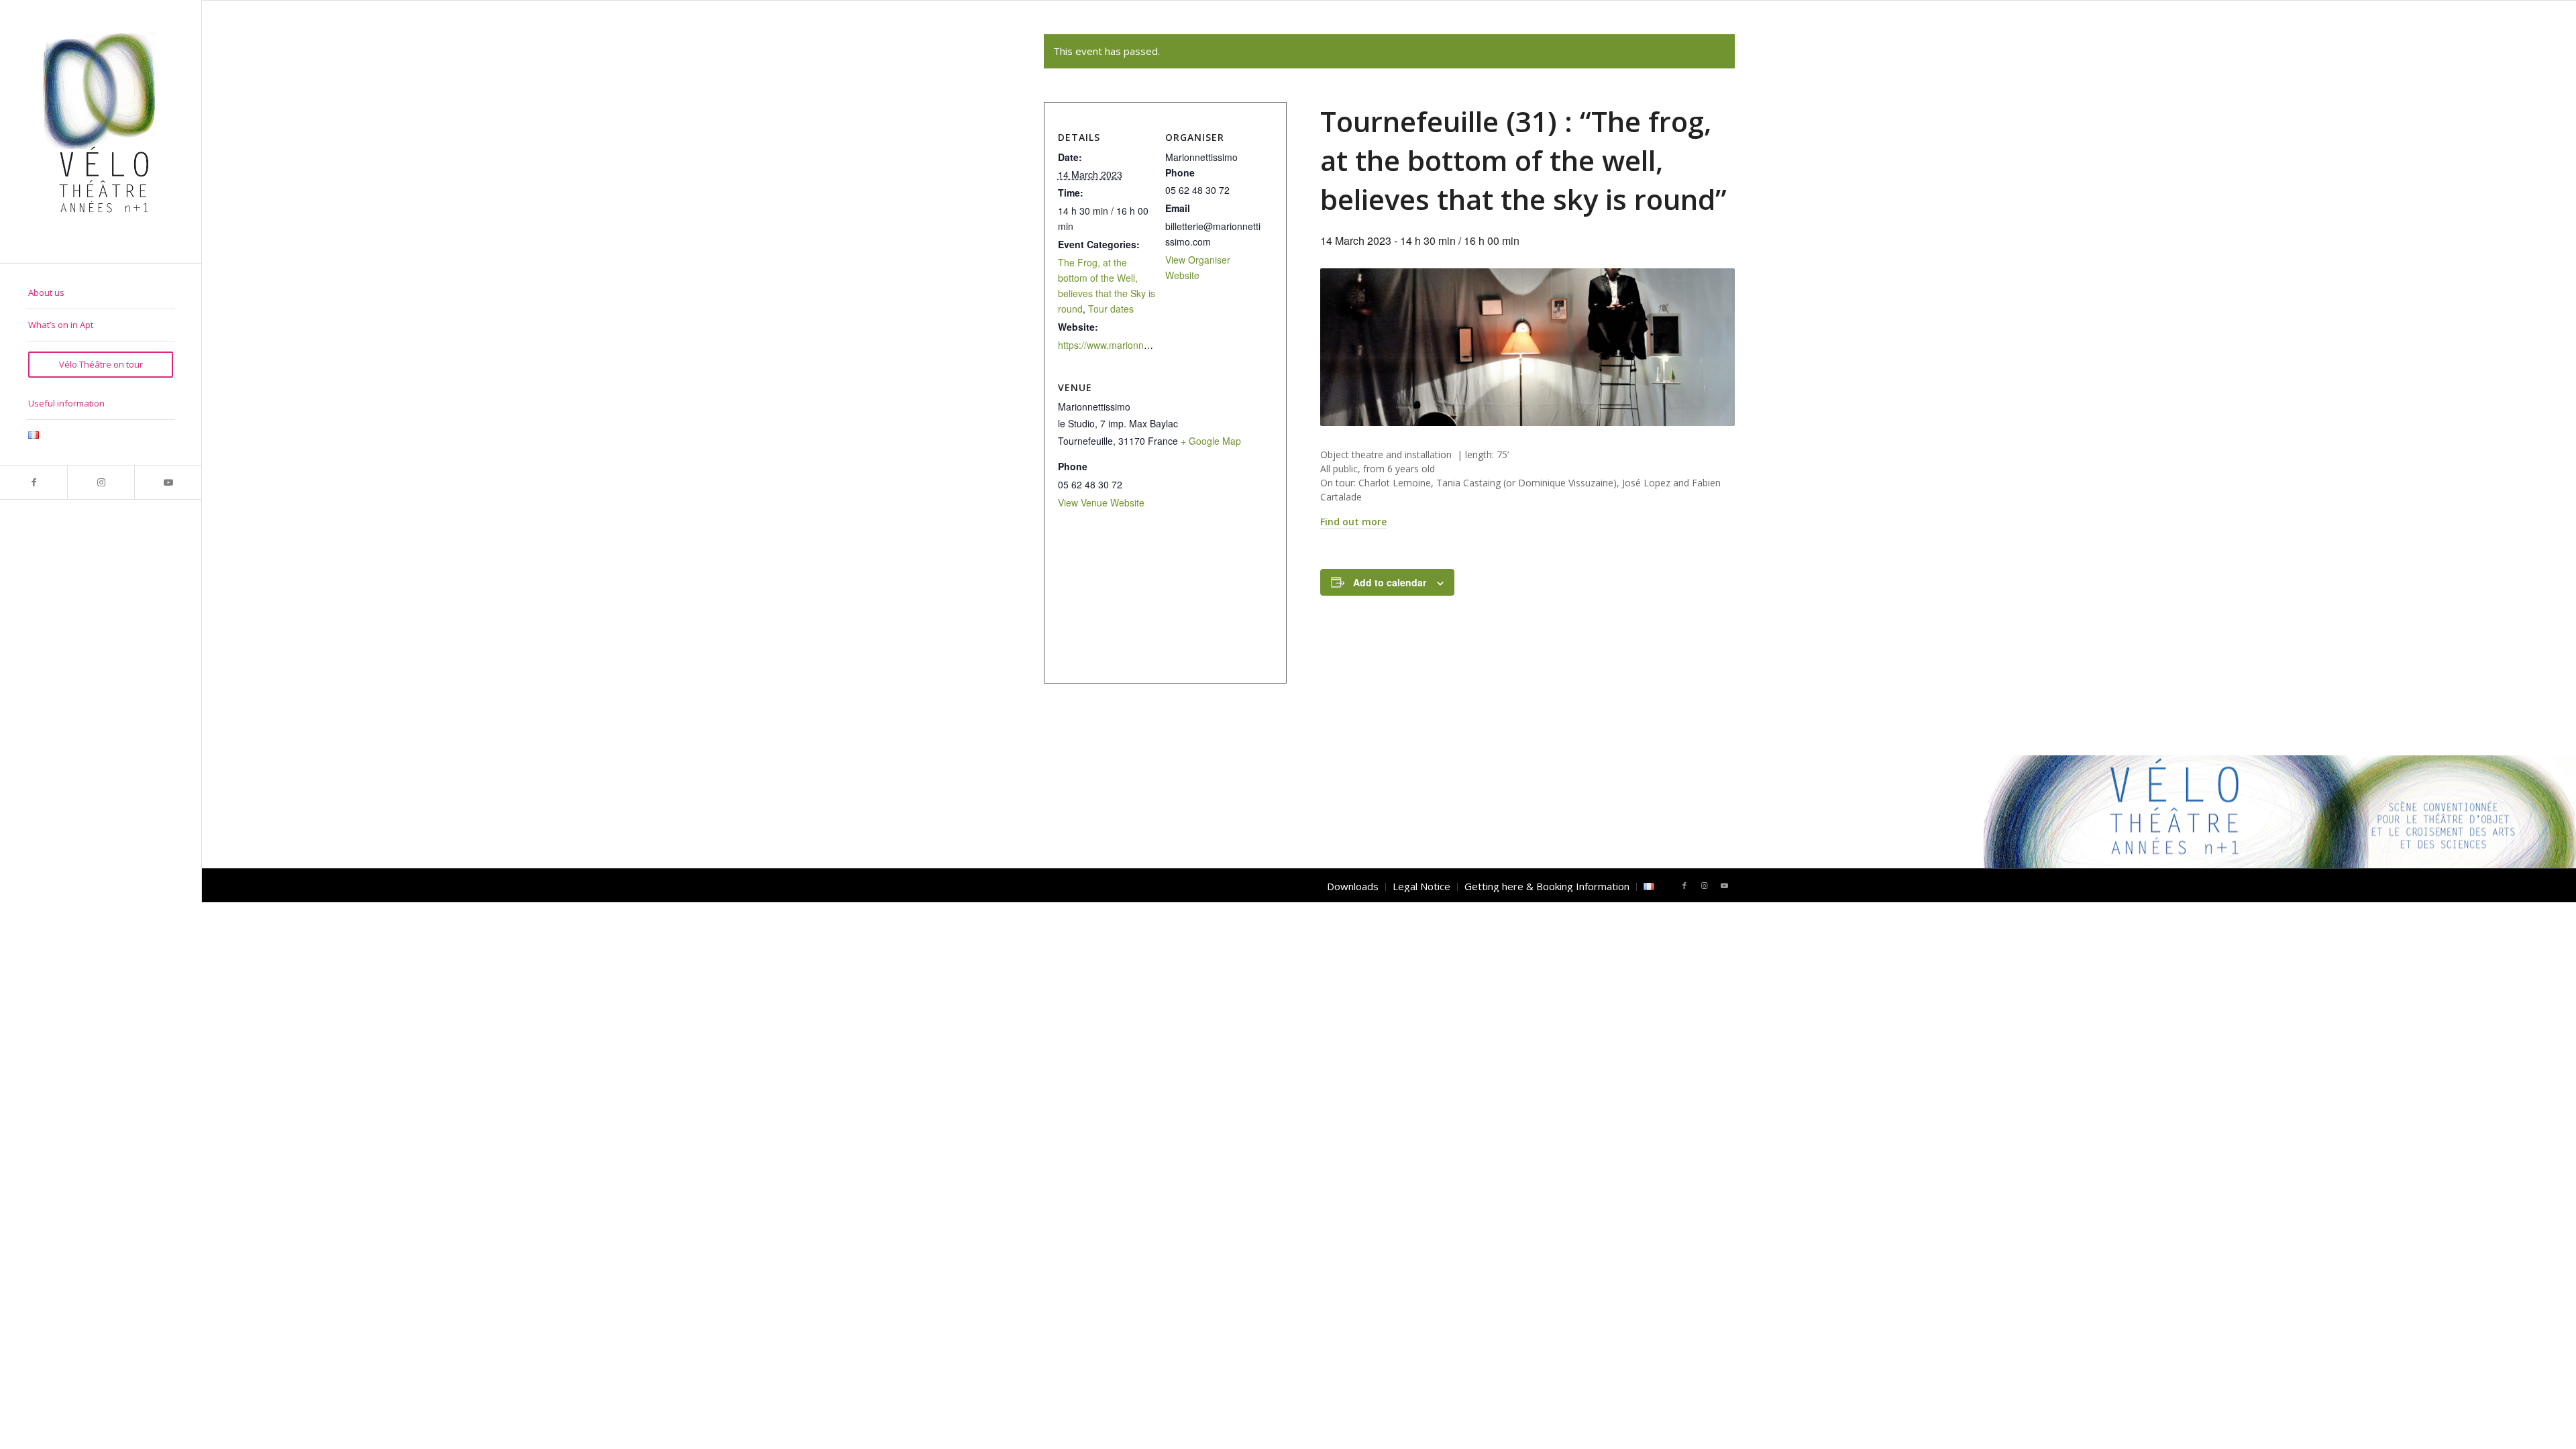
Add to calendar (1390, 582)
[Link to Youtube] (168, 482)
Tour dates (1111, 309)
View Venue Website (1101, 502)
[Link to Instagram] (101, 482)
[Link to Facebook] (34, 482)
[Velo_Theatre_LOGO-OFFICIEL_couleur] (101, 131)
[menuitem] (101, 293)
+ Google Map (1211, 441)
